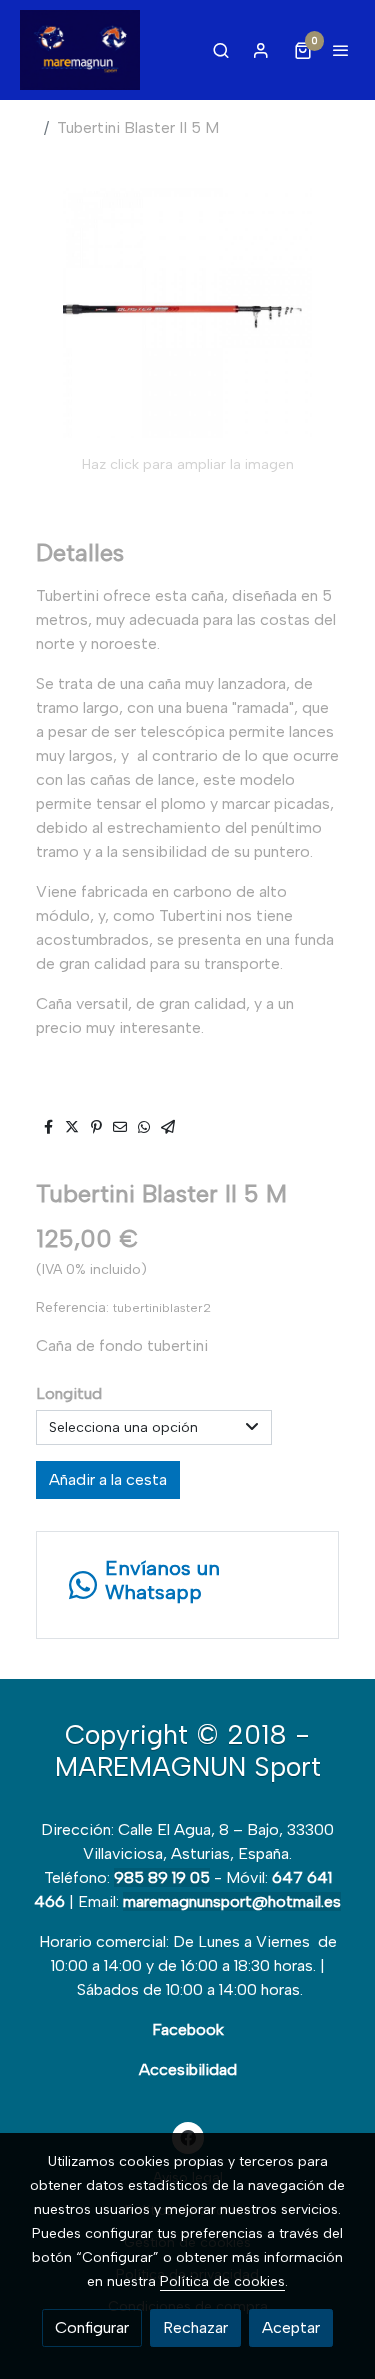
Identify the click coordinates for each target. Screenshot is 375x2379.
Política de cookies (222, 2281)
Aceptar (291, 2327)
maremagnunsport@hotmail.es (232, 1901)
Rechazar (195, 2327)
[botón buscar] (221, 50)
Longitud (69, 1393)
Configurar (92, 2327)
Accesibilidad (188, 2069)
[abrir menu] (341, 50)
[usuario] (261, 50)
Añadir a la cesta (108, 1479)
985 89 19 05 (162, 1877)
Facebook (188, 2029)
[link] (80, 50)
